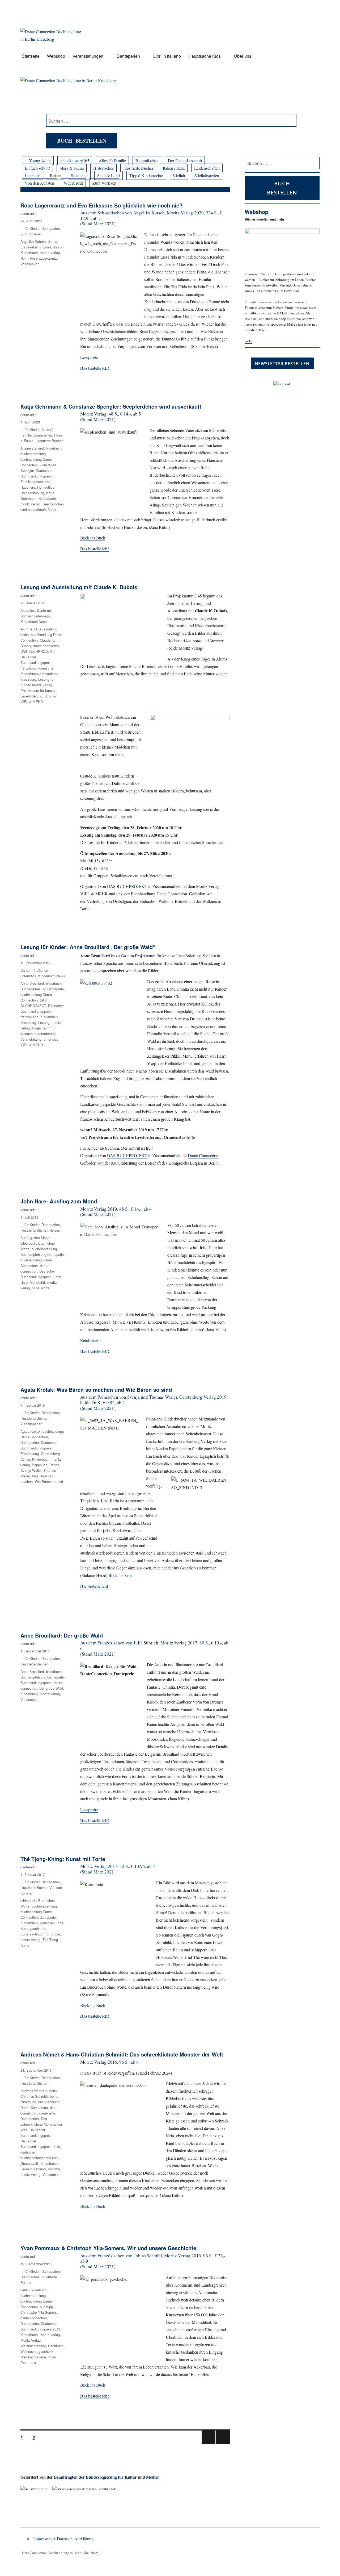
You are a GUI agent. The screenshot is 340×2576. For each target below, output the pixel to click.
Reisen (56, 175)
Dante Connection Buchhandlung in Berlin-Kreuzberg (59, 2553)
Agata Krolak (30, 1431)
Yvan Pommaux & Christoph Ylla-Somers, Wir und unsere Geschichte (108, 2248)
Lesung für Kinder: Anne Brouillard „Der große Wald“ (88, 947)
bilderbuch (54, 448)
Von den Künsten (39, 183)
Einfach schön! (37, 168)
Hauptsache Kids (205, 56)
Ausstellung (48, 629)
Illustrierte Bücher (138, 168)
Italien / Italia (174, 168)
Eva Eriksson (53, 247)
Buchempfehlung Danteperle (42, 989)
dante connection (46, 646)
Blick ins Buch (93, 538)
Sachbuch (56, 2346)
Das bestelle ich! (95, 2016)
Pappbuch (40, 1465)
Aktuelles (28, 610)
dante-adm (29, 213)
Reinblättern (90, 1340)
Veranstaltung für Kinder (39, 1039)
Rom (24, 258)
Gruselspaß (29, 2163)
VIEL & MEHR (32, 702)
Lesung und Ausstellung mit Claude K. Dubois (79, 587)
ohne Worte (41, 1288)
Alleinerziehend (32, 448)
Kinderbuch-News (34, 622)
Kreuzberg (28, 679)
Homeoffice (46, 487)
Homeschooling (32, 493)
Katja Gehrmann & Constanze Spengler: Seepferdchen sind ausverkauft (111, 406)
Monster (54, 2169)
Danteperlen (128, 56)
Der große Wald (51, 1688)
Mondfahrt (37, 1282)
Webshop (56, 56)
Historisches (103, 168)
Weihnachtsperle (33, 2357)
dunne (52, 241)
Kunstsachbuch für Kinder (40, 1934)
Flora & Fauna (72, 168)
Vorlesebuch (30, 264)
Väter (52, 510)
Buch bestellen (82, 141)
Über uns (243, 56)
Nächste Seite (223, 2444)
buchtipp (46, 2307)
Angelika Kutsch (33, 241)
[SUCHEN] (315, 163)
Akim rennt (29, 629)
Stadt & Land (109, 175)
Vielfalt (179, 175)
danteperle (48, 1917)
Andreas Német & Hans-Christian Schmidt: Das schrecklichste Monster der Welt (122, 2054)
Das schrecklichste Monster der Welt (41, 2124)
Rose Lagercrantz (43, 258)
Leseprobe (89, 357)
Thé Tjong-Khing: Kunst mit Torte (63, 1859)
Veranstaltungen (88, 56)
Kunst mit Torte (52, 1923)
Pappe (54, 1465)
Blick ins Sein (120, 1575)
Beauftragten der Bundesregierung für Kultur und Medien (107, 2477)
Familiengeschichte (35, 482)
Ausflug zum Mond (35, 1238)
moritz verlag (50, 253)
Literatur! (33, 175)
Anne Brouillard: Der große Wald (62, 1635)
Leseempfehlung (33, 2169)
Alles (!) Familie (112, 161)
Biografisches (147, 161)
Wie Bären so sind (49, 1482)
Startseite (31, 56)
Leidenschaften (207, 168)
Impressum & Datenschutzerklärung (63, 2539)
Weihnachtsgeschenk (37, 2351)
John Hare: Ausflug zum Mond (59, 1201)
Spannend (79, 175)
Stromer (50, 696)
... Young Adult (38, 161)
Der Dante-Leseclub (185, 161)
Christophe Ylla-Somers (39, 2312)
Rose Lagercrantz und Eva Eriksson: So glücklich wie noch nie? (101, 205)
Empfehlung (30, 1454)
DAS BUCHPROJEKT (127, 886)
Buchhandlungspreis (36, 1683)
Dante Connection (203, 1155)
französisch (29, 1017)
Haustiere (28, 487)
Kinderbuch (29, 253)
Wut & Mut (73, 183)
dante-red (28, 2063)
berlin (25, 635)
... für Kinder (30, 228)
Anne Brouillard (32, 983)
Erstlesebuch (31, 247)
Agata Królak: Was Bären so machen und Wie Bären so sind (96, 1389)
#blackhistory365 (75, 161)
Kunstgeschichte (33, 1928)
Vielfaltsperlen (207, 175)
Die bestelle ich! (94, 1586)
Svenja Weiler (31, 1470)
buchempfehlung (33, 454)
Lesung (44, 1022)
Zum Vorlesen (104, 183)
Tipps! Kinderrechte (146, 175)
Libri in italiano (167, 56)
